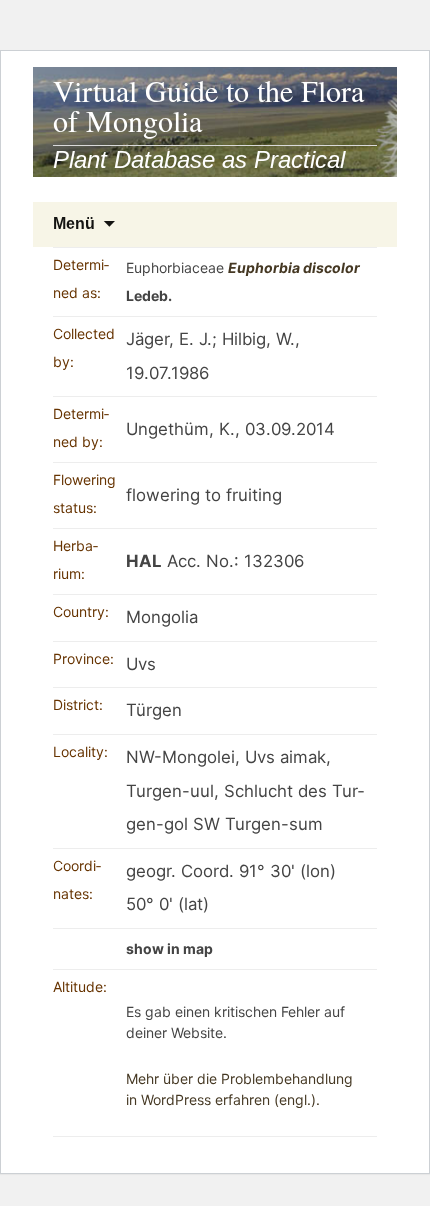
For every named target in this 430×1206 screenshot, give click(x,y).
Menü (74, 223)
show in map (169, 948)
